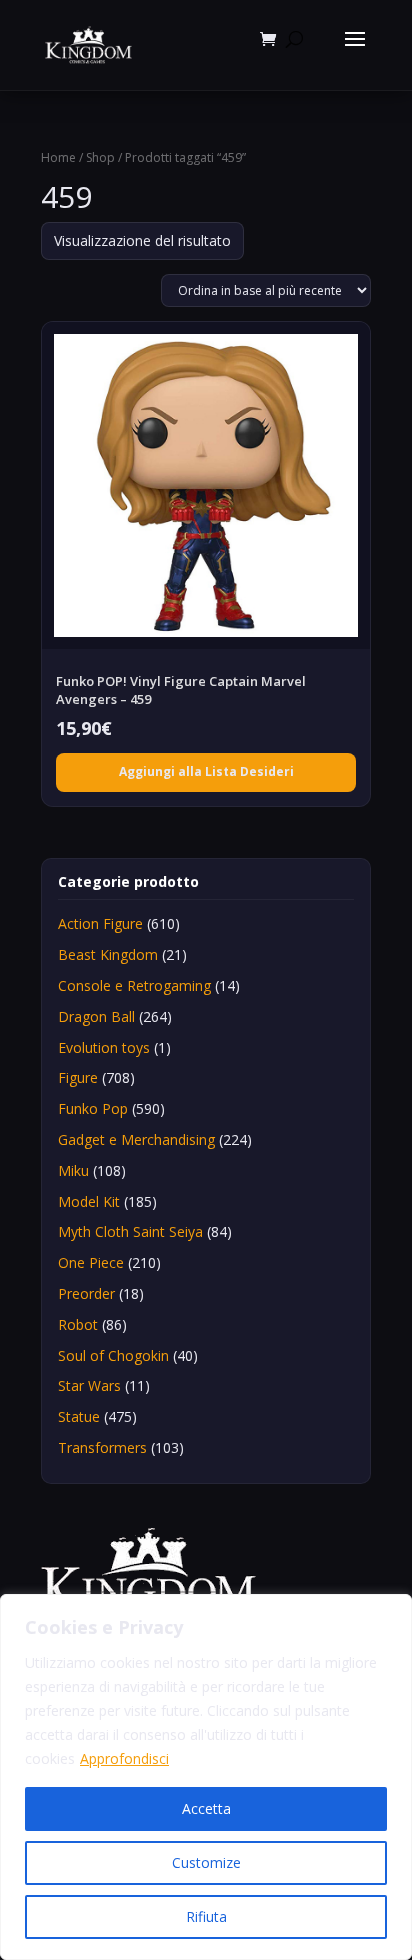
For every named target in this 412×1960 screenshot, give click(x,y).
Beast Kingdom (108, 954)
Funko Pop (93, 1108)
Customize (206, 1862)
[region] (206, 1777)
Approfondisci (124, 1758)
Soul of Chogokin (113, 1355)
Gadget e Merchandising (136, 1139)
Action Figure (100, 923)
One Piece (91, 1262)
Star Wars (89, 1385)
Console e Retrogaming (134, 985)
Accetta (206, 1808)
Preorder (86, 1293)
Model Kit (89, 1201)
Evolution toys (104, 1047)
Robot (78, 1324)
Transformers (102, 1447)
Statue (79, 1416)
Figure (78, 1077)
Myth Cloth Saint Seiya (130, 1231)
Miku (73, 1170)
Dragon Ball (96, 1016)
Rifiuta (206, 1916)
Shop (100, 157)
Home (58, 157)
